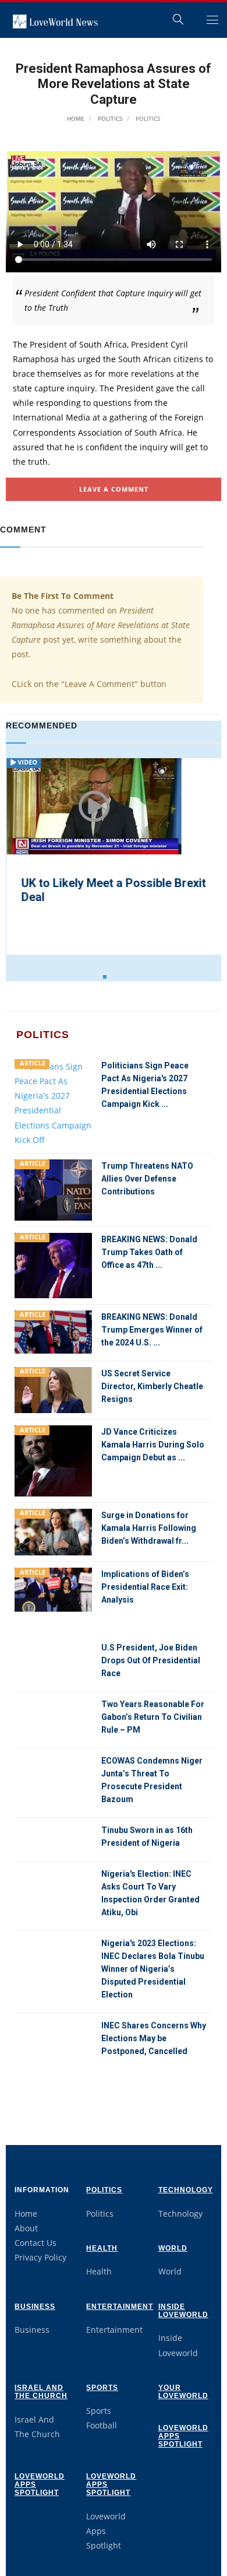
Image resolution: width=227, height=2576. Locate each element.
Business (35, 2307)
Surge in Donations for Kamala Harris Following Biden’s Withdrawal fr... (149, 1528)
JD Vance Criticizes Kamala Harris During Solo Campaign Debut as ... (153, 1445)
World (173, 2248)
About (26, 2228)
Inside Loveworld (183, 2311)
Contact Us (36, 2243)
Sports (102, 2388)
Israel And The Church (41, 2392)
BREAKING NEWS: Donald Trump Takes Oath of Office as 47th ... (149, 1252)
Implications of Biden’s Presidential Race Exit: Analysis (145, 1587)
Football (102, 2425)
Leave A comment (114, 489)
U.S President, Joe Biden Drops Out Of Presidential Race (151, 1660)
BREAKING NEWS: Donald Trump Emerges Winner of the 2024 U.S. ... (152, 1330)
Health (102, 2248)
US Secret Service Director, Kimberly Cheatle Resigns (152, 1386)
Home (76, 118)
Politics (109, 118)
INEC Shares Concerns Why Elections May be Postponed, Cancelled (154, 2038)
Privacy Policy (40, 2257)
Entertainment (120, 2307)
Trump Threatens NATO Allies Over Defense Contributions (147, 1179)
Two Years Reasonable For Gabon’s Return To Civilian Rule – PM (153, 1717)
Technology (186, 2190)
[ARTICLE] (53, 1102)
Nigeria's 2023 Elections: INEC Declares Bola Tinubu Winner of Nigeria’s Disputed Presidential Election (153, 1969)
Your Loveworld (183, 2392)
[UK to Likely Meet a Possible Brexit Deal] (93, 807)
